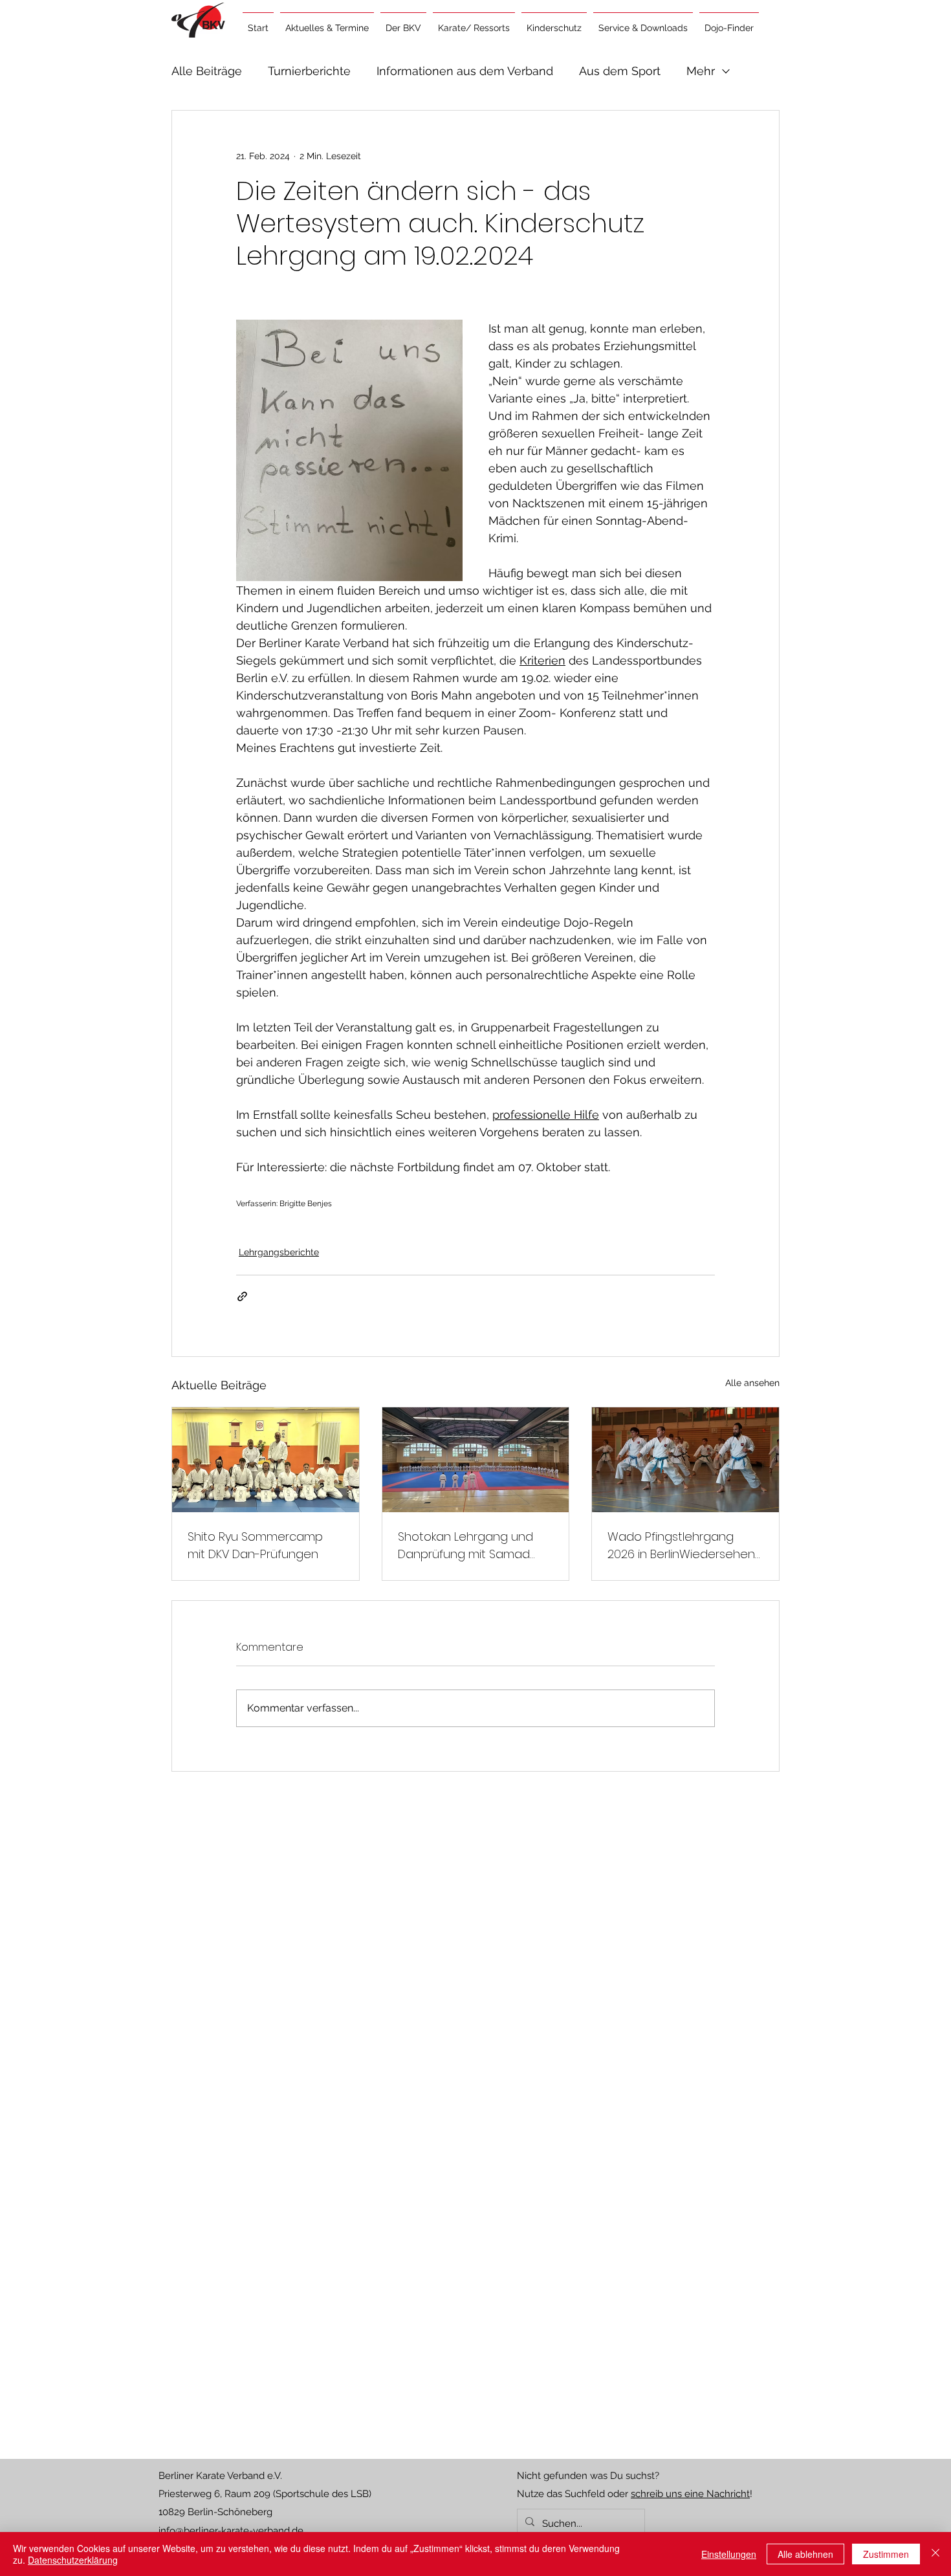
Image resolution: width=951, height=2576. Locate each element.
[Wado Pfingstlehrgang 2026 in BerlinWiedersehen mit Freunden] (685, 1460)
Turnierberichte (309, 71)
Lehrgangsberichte (279, 1252)
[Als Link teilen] (242, 1296)
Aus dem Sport (620, 71)
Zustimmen (886, 2554)
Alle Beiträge (207, 71)
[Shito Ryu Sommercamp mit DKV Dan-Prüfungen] (266, 1460)
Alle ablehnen (805, 2554)
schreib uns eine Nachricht (690, 2494)
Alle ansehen (752, 1383)
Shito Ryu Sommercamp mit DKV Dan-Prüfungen (255, 1545)
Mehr (701, 71)
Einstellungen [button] (729, 2554)
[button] (327, 22)
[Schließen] (935, 2554)
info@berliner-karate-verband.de (231, 2531)
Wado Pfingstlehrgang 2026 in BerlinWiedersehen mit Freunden (681, 1546)
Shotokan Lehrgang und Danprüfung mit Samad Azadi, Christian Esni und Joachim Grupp (465, 1546)
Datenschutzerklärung (73, 2560)
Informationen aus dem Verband (465, 71)
